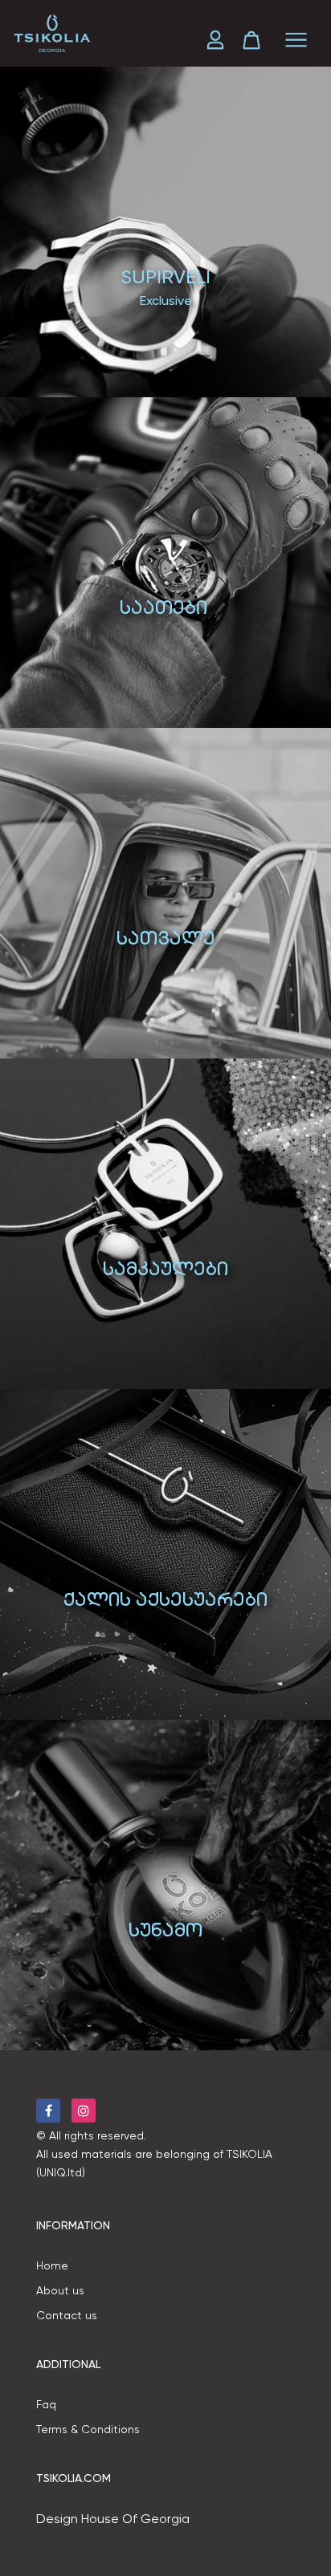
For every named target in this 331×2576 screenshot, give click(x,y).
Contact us (67, 2315)
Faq (46, 2404)
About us (60, 2290)
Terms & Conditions (88, 2429)
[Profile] (221, 40)
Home (52, 2265)
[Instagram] (84, 2111)
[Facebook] (48, 2111)
